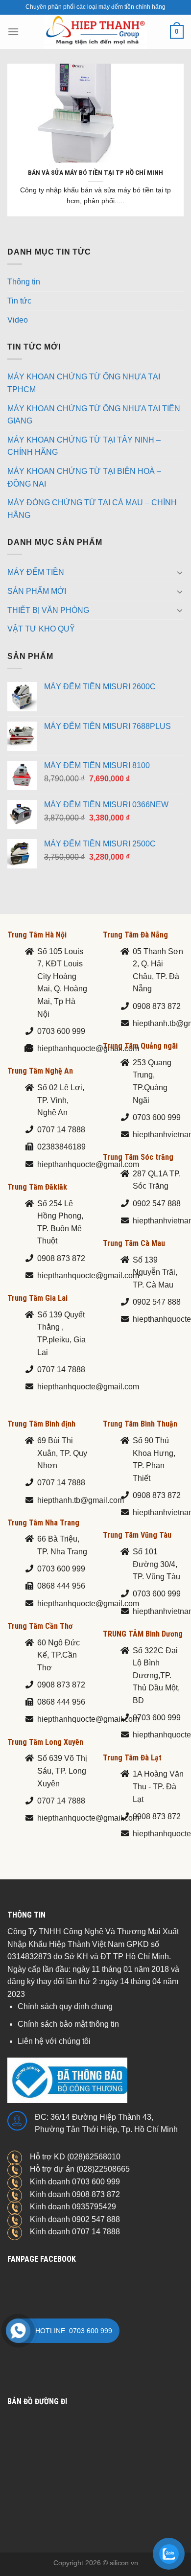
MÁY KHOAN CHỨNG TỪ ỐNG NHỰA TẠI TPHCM (84, 383)
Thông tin (24, 282)
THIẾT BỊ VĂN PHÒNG (48, 610)
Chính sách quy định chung (65, 2006)
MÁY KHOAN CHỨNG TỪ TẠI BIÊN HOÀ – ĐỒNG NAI (84, 478)
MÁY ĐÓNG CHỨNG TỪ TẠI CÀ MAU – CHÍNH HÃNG (92, 509)
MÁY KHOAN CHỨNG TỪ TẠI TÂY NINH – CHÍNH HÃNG (84, 446)
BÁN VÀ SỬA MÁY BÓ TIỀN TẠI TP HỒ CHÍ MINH (95, 172)
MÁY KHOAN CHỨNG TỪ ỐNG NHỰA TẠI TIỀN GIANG (94, 415)
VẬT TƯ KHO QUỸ (41, 629)
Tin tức (19, 301)
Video (18, 320)
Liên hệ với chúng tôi (54, 2041)
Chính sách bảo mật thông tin (68, 2024)
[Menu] (13, 32)
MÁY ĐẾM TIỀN (36, 572)
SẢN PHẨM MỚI (37, 591)
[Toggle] (180, 572)
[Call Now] (18, 2331)
